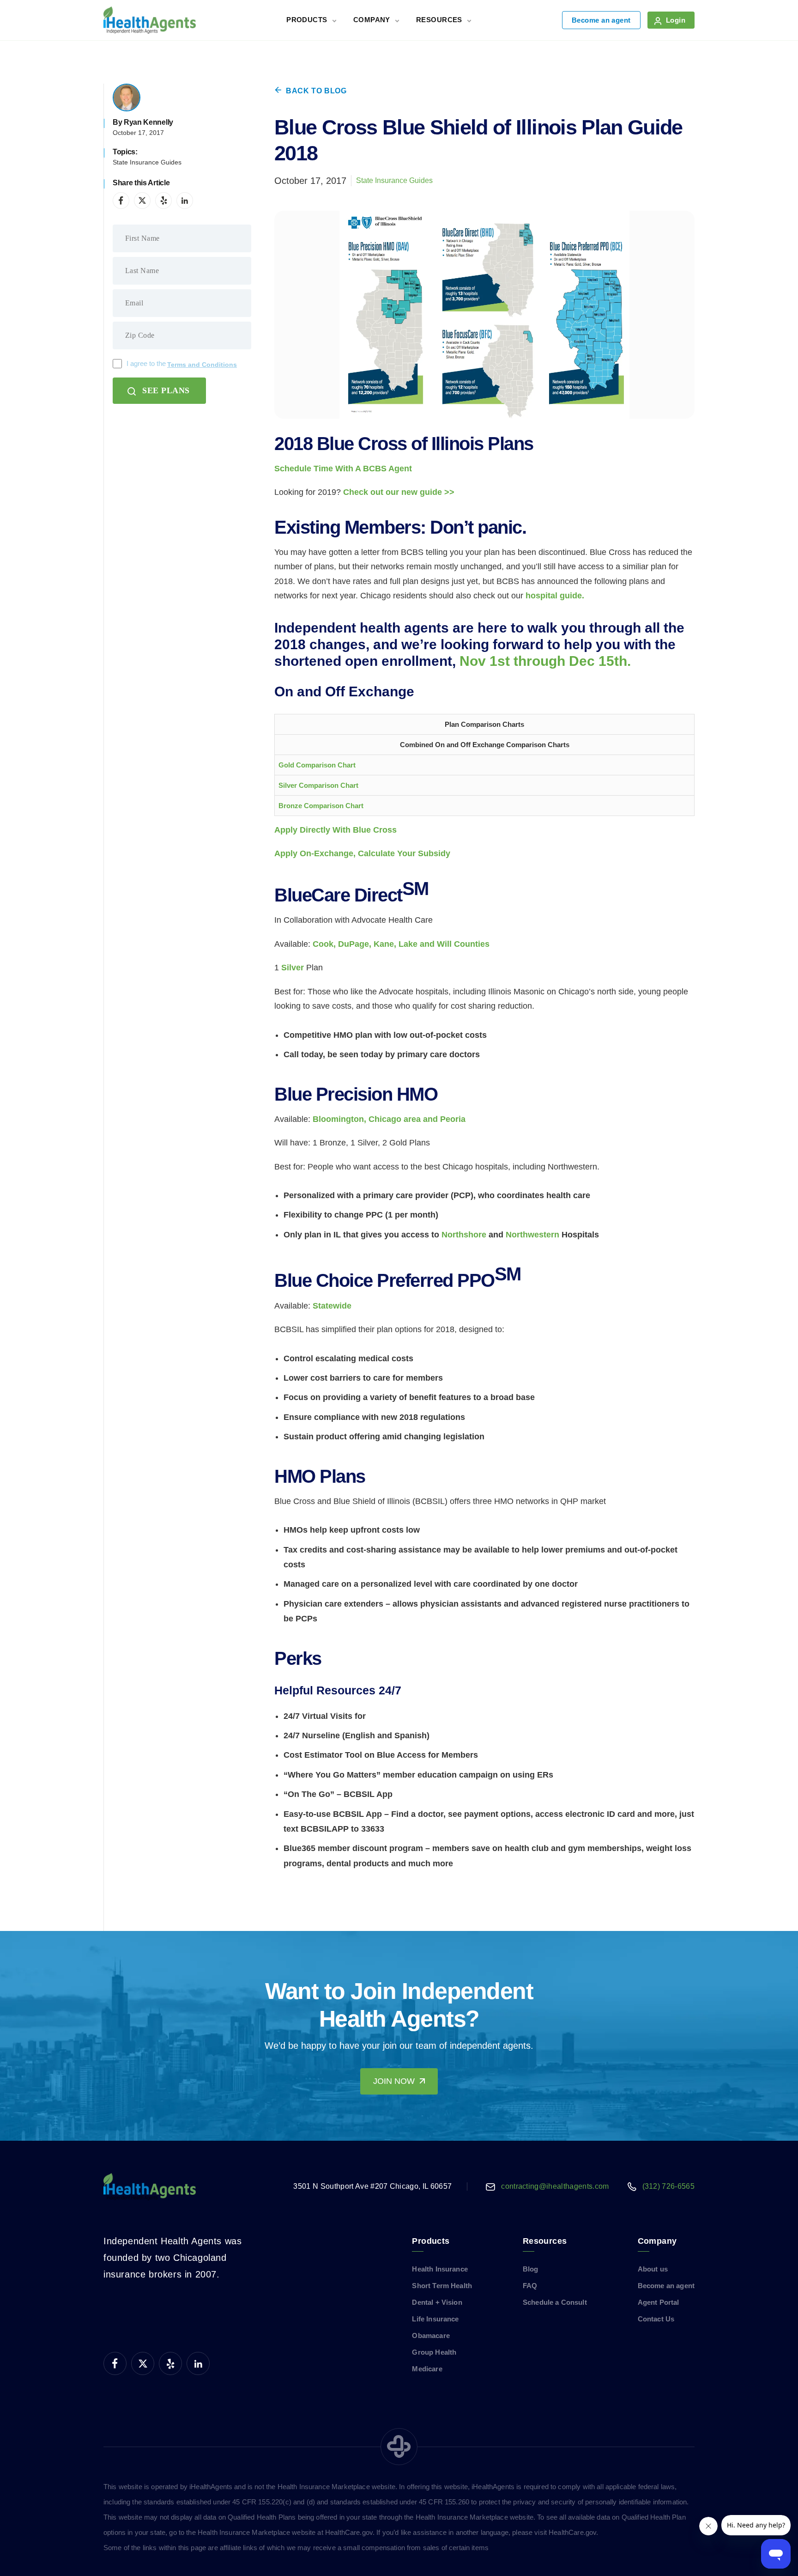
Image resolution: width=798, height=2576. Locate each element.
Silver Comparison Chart (318, 785)
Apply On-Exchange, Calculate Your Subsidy (362, 853)
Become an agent (601, 20)
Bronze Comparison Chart (321, 806)
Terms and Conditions (202, 365)
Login (676, 20)
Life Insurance (435, 2319)
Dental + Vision (437, 2302)
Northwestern (532, 1235)
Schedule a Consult (555, 2302)
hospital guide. (555, 596)
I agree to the (182, 364)
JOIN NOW (394, 2081)
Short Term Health (442, 2286)
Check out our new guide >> (399, 492)
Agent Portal (659, 2302)
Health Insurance (440, 2269)
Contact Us (656, 2319)
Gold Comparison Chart (317, 765)
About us (653, 2269)
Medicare (427, 2369)
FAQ (530, 2286)
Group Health (434, 2352)
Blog (531, 2269)
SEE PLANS (166, 390)
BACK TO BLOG (316, 91)
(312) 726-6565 (668, 2186)
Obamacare (431, 2335)
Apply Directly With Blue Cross (336, 830)
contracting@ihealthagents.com (555, 2186)
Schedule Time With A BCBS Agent (343, 469)
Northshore (464, 1235)
